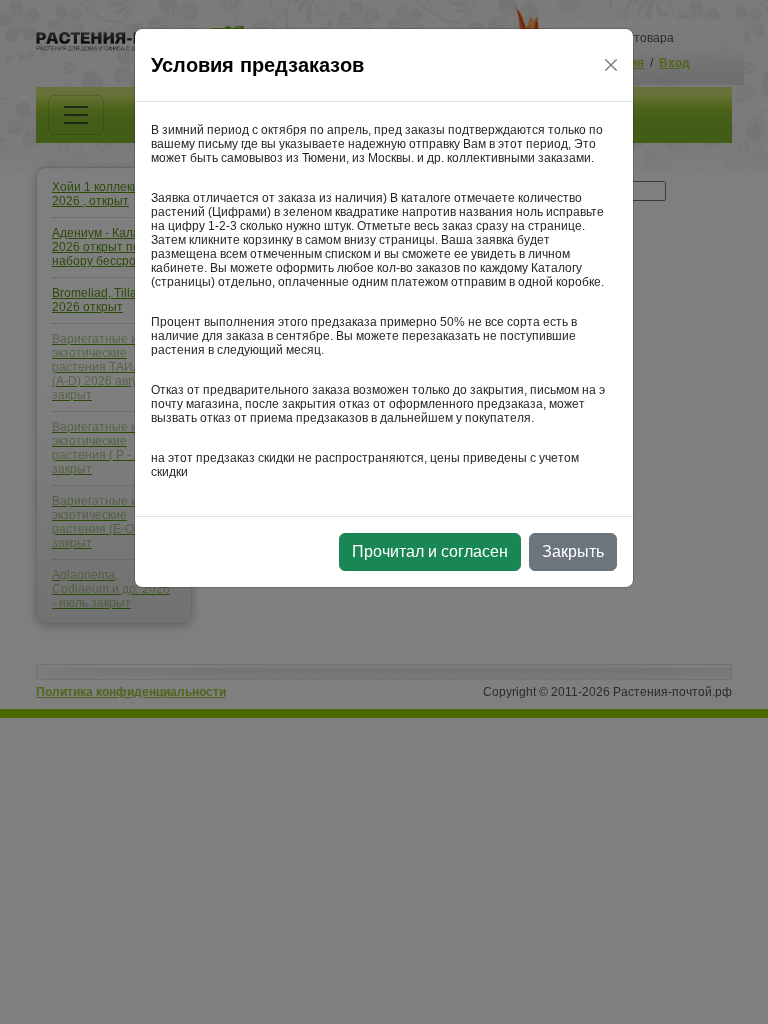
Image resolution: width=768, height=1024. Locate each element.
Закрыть (573, 551)
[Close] (611, 65)
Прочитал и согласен (430, 551)
